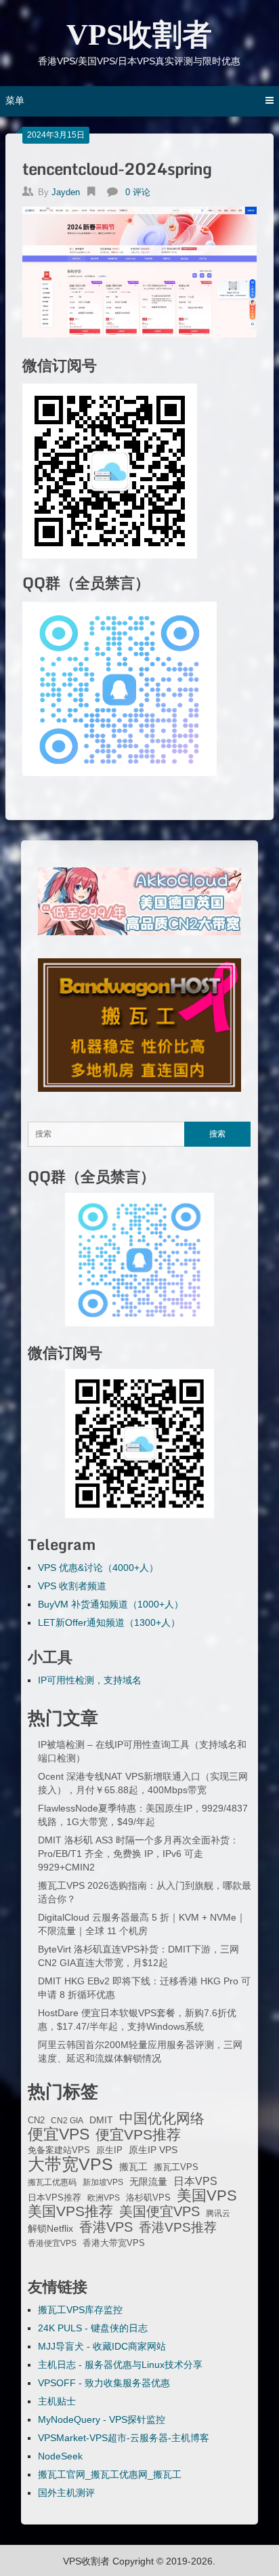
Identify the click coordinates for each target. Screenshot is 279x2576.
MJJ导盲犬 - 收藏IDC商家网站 (102, 2346)
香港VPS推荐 (178, 2228)
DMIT (101, 2120)
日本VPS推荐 (55, 2197)
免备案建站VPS (59, 2150)
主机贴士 (57, 2401)
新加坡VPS (103, 2182)
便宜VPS (59, 2134)
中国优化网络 (162, 2119)
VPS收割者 (139, 35)
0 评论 (138, 192)
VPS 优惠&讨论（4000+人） (98, 1568)
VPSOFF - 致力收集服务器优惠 (104, 2383)
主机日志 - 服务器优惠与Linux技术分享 (120, 2365)
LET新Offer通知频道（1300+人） (109, 1622)
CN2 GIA (67, 2121)
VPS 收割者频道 (72, 1586)
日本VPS (195, 2181)
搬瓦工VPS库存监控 (80, 2310)
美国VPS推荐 (70, 2211)
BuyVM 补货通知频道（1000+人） (111, 1604)
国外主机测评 (66, 2493)
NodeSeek (60, 2456)
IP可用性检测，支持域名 (90, 1680)
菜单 (15, 100)
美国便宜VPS (159, 2211)
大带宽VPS (70, 2164)
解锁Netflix (50, 2229)
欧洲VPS (104, 2198)
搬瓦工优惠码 (52, 2182)
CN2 (36, 2121)
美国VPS (207, 2196)
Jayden (66, 192)
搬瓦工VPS (176, 2167)
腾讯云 (218, 2213)
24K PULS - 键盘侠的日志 (93, 2328)
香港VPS (106, 2227)
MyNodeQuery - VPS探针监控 (102, 2419)
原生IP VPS (153, 2150)
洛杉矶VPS (148, 2198)
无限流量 (148, 2182)
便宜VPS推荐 (138, 2135)
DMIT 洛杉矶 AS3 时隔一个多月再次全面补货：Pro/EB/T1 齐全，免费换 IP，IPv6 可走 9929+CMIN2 (138, 1854)
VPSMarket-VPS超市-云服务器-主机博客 (124, 2438)
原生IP (109, 2150)
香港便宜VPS (52, 2243)
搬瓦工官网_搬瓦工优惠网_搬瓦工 (110, 2474)
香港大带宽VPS (114, 2243)
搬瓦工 (133, 2167)
